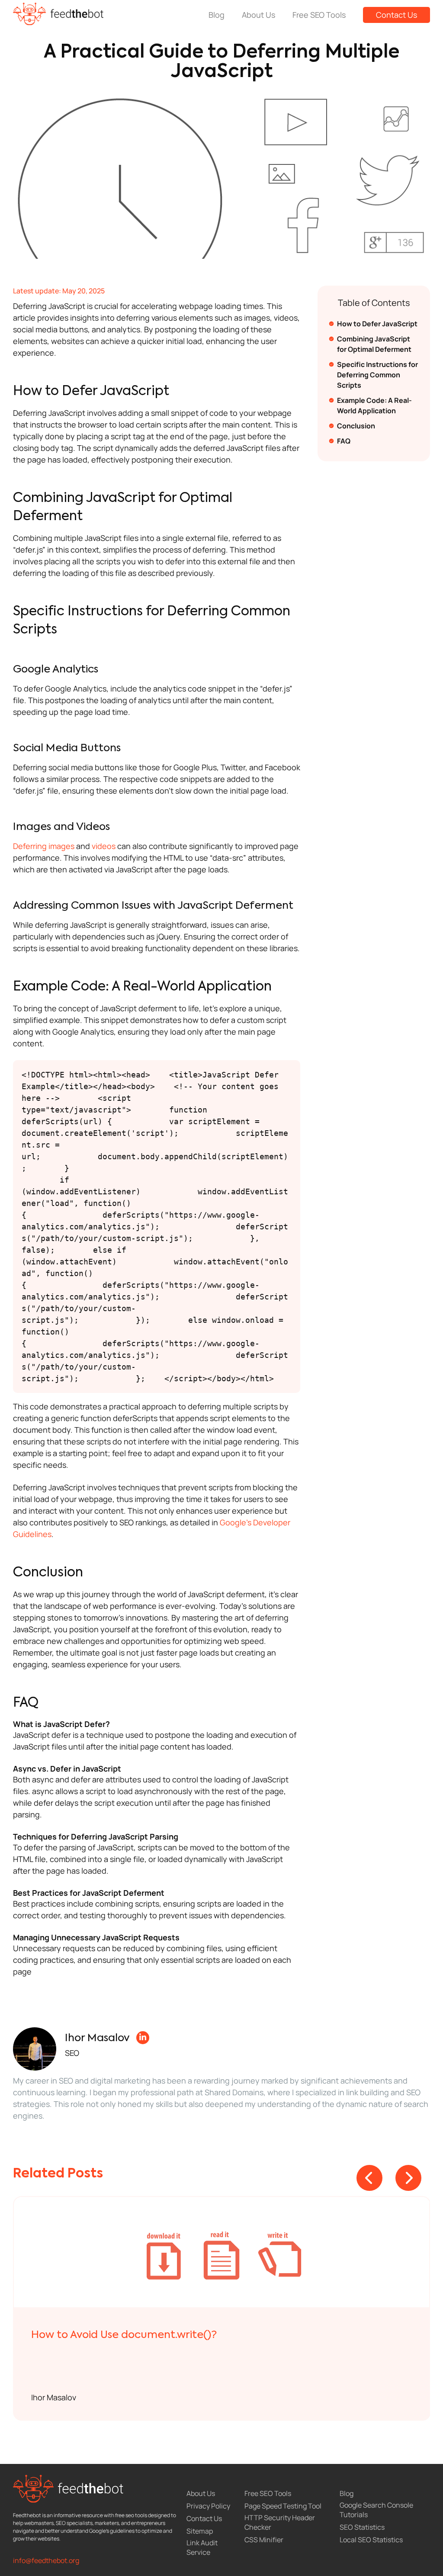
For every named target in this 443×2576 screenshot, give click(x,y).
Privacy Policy (208, 2506)
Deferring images (44, 846)
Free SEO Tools (319, 15)
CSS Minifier (264, 2540)
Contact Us (396, 15)
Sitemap (200, 2531)
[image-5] (222, 2252)
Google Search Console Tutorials (376, 2510)
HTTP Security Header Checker (280, 2522)
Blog (217, 15)
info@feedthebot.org (46, 2560)
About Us (258, 15)
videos (104, 846)
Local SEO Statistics (371, 2540)
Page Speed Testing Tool (283, 2506)
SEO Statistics (362, 2527)
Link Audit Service (202, 2547)
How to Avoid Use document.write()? (124, 2335)
